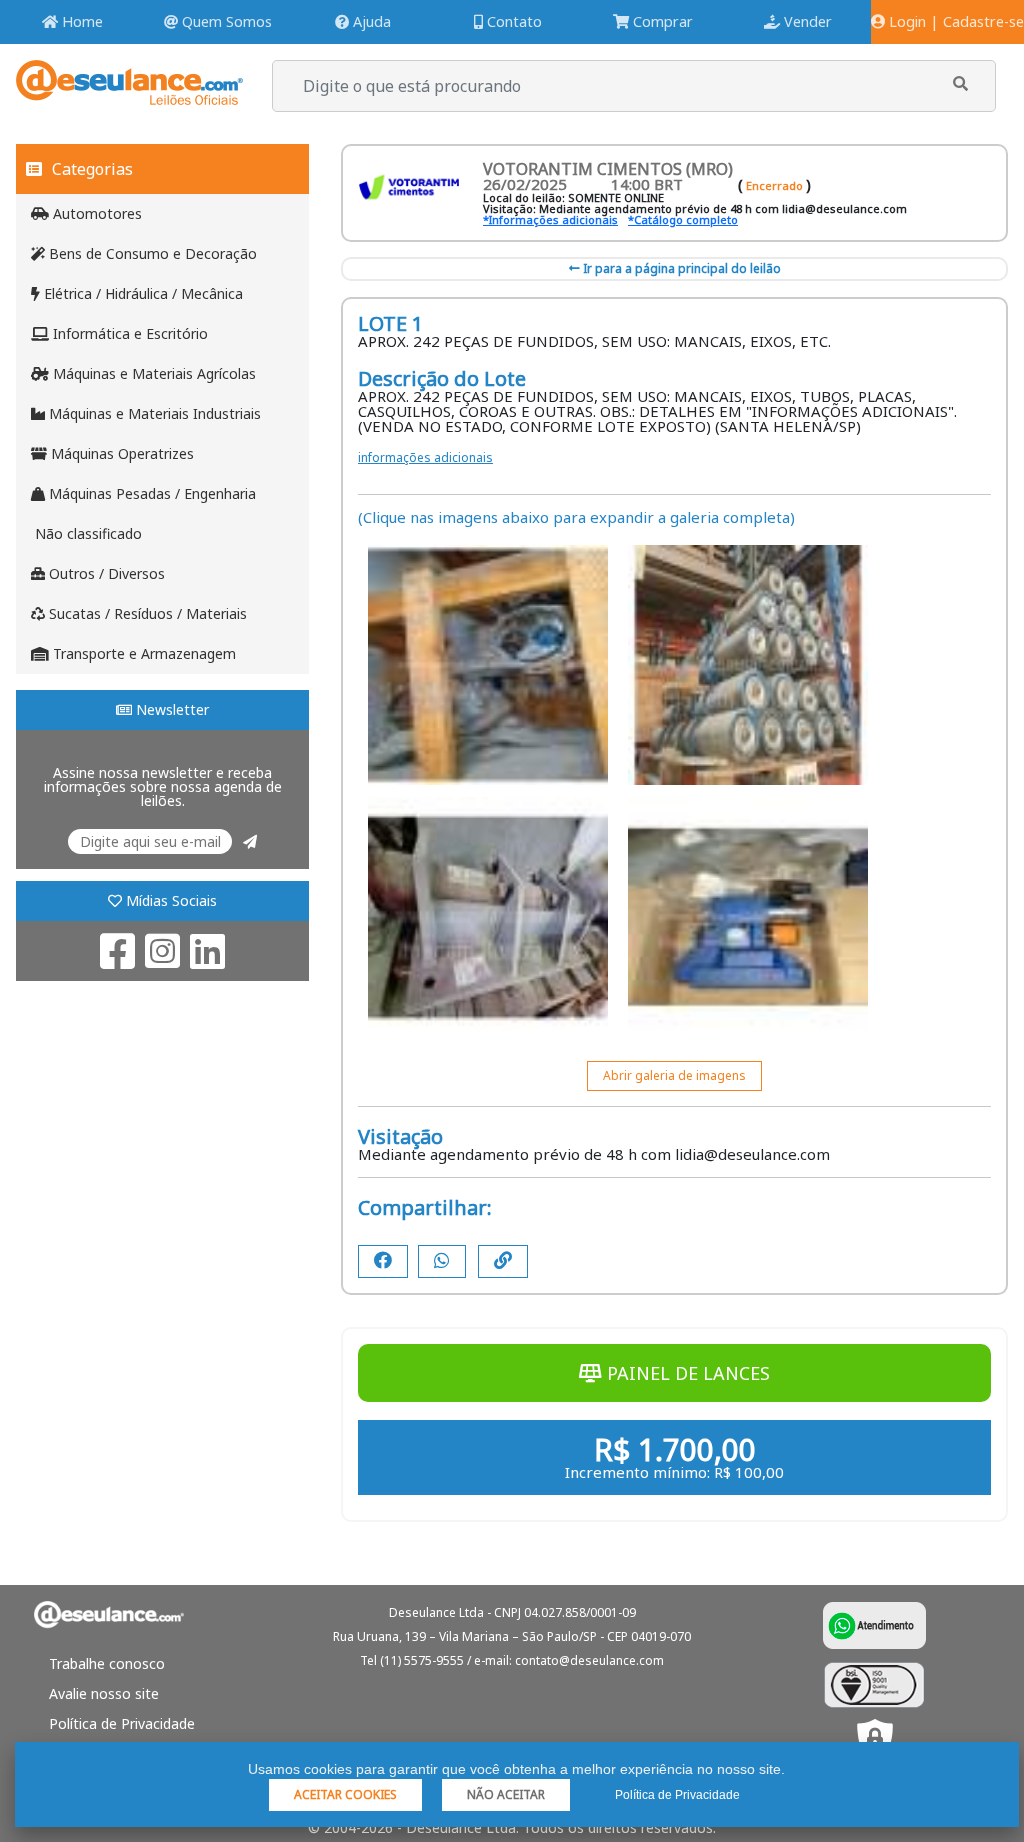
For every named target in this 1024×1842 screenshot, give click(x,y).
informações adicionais (425, 457)
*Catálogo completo (683, 219)
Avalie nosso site (104, 1693)
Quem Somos (225, 21)
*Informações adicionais (550, 219)
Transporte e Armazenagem (142, 653)
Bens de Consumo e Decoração (151, 253)
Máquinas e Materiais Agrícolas (152, 373)
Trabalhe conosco (107, 1663)
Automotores (95, 213)
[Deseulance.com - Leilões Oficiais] (129, 95)
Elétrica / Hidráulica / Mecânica (141, 293)
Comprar (661, 21)
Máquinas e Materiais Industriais (153, 413)
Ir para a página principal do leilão (680, 268)
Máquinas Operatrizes (120, 453)
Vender (806, 21)
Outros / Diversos (105, 573)
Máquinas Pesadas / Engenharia (150, 493)
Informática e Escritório (128, 333)
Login (905, 21)
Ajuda (370, 21)
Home (80, 21)
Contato (512, 21)
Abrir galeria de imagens (674, 1075)
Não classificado (86, 533)
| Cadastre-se (977, 21)
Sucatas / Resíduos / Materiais (146, 613)
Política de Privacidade (122, 1723)
